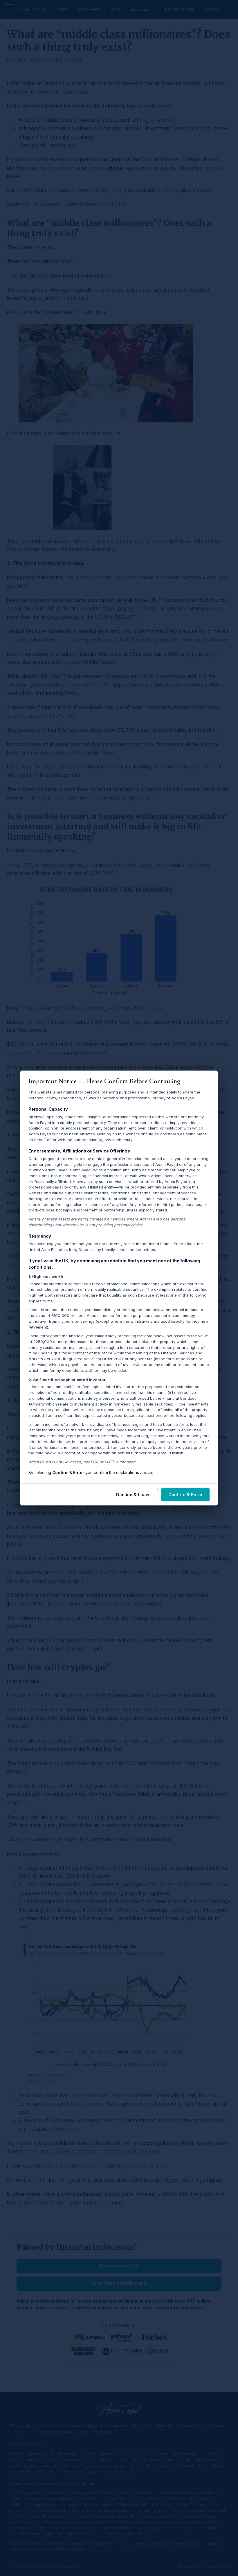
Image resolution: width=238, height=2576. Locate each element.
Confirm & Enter (185, 1495)
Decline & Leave (133, 1495)
